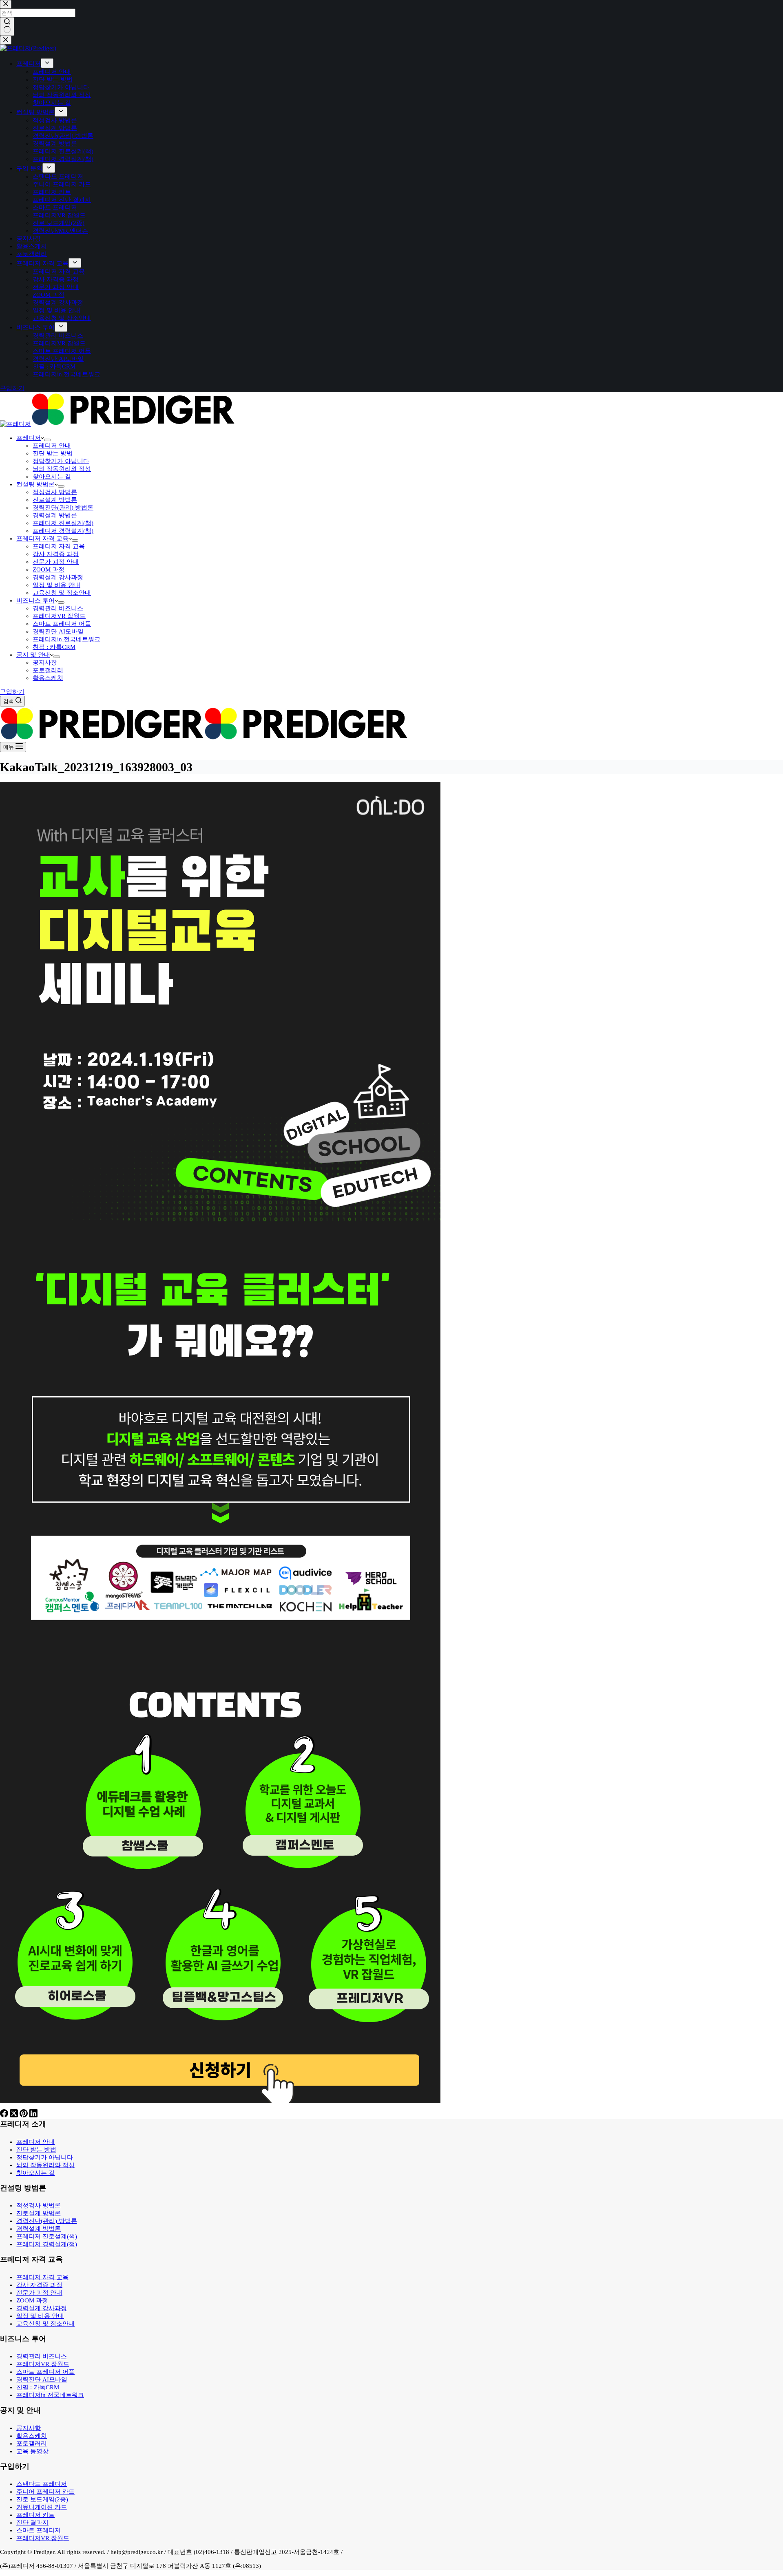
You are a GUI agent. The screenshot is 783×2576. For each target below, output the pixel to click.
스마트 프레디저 (39, 2530)
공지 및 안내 (33, 655)
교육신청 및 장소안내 (62, 593)
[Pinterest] (24, 2115)
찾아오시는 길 (52, 477)
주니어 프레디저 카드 (45, 2492)
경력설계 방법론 (55, 515)
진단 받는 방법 (53, 453)
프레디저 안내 (52, 446)
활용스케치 (48, 678)
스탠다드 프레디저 (42, 2484)
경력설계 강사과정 (58, 577)
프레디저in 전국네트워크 (66, 639)
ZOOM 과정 (49, 570)
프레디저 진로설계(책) (63, 523)
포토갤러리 (48, 670)
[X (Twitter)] (15, 2115)
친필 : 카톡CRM (54, 647)
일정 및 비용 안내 (56, 585)
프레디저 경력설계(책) (63, 531)
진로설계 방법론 (55, 500)
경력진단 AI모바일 (58, 631)
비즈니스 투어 (35, 600)
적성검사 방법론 (55, 492)
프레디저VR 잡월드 (59, 616)
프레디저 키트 (35, 2515)
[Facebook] (5, 2115)
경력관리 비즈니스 (58, 608)
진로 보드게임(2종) (42, 2499)
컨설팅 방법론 (35, 484)
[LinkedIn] (33, 2115)
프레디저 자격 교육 (42, 539)
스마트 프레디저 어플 (62, 624)
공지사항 (45, 662)
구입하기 (12, 692)
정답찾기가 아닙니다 (61, 461)
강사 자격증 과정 (56, 554)
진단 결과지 (32, 2523)
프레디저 (29, 438)
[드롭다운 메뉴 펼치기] (47, 440)
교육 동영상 (32, 2451)
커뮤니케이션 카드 (42, 2507)
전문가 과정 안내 (56, 562)
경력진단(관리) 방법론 (63, 508)
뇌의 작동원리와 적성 (62, 469)
